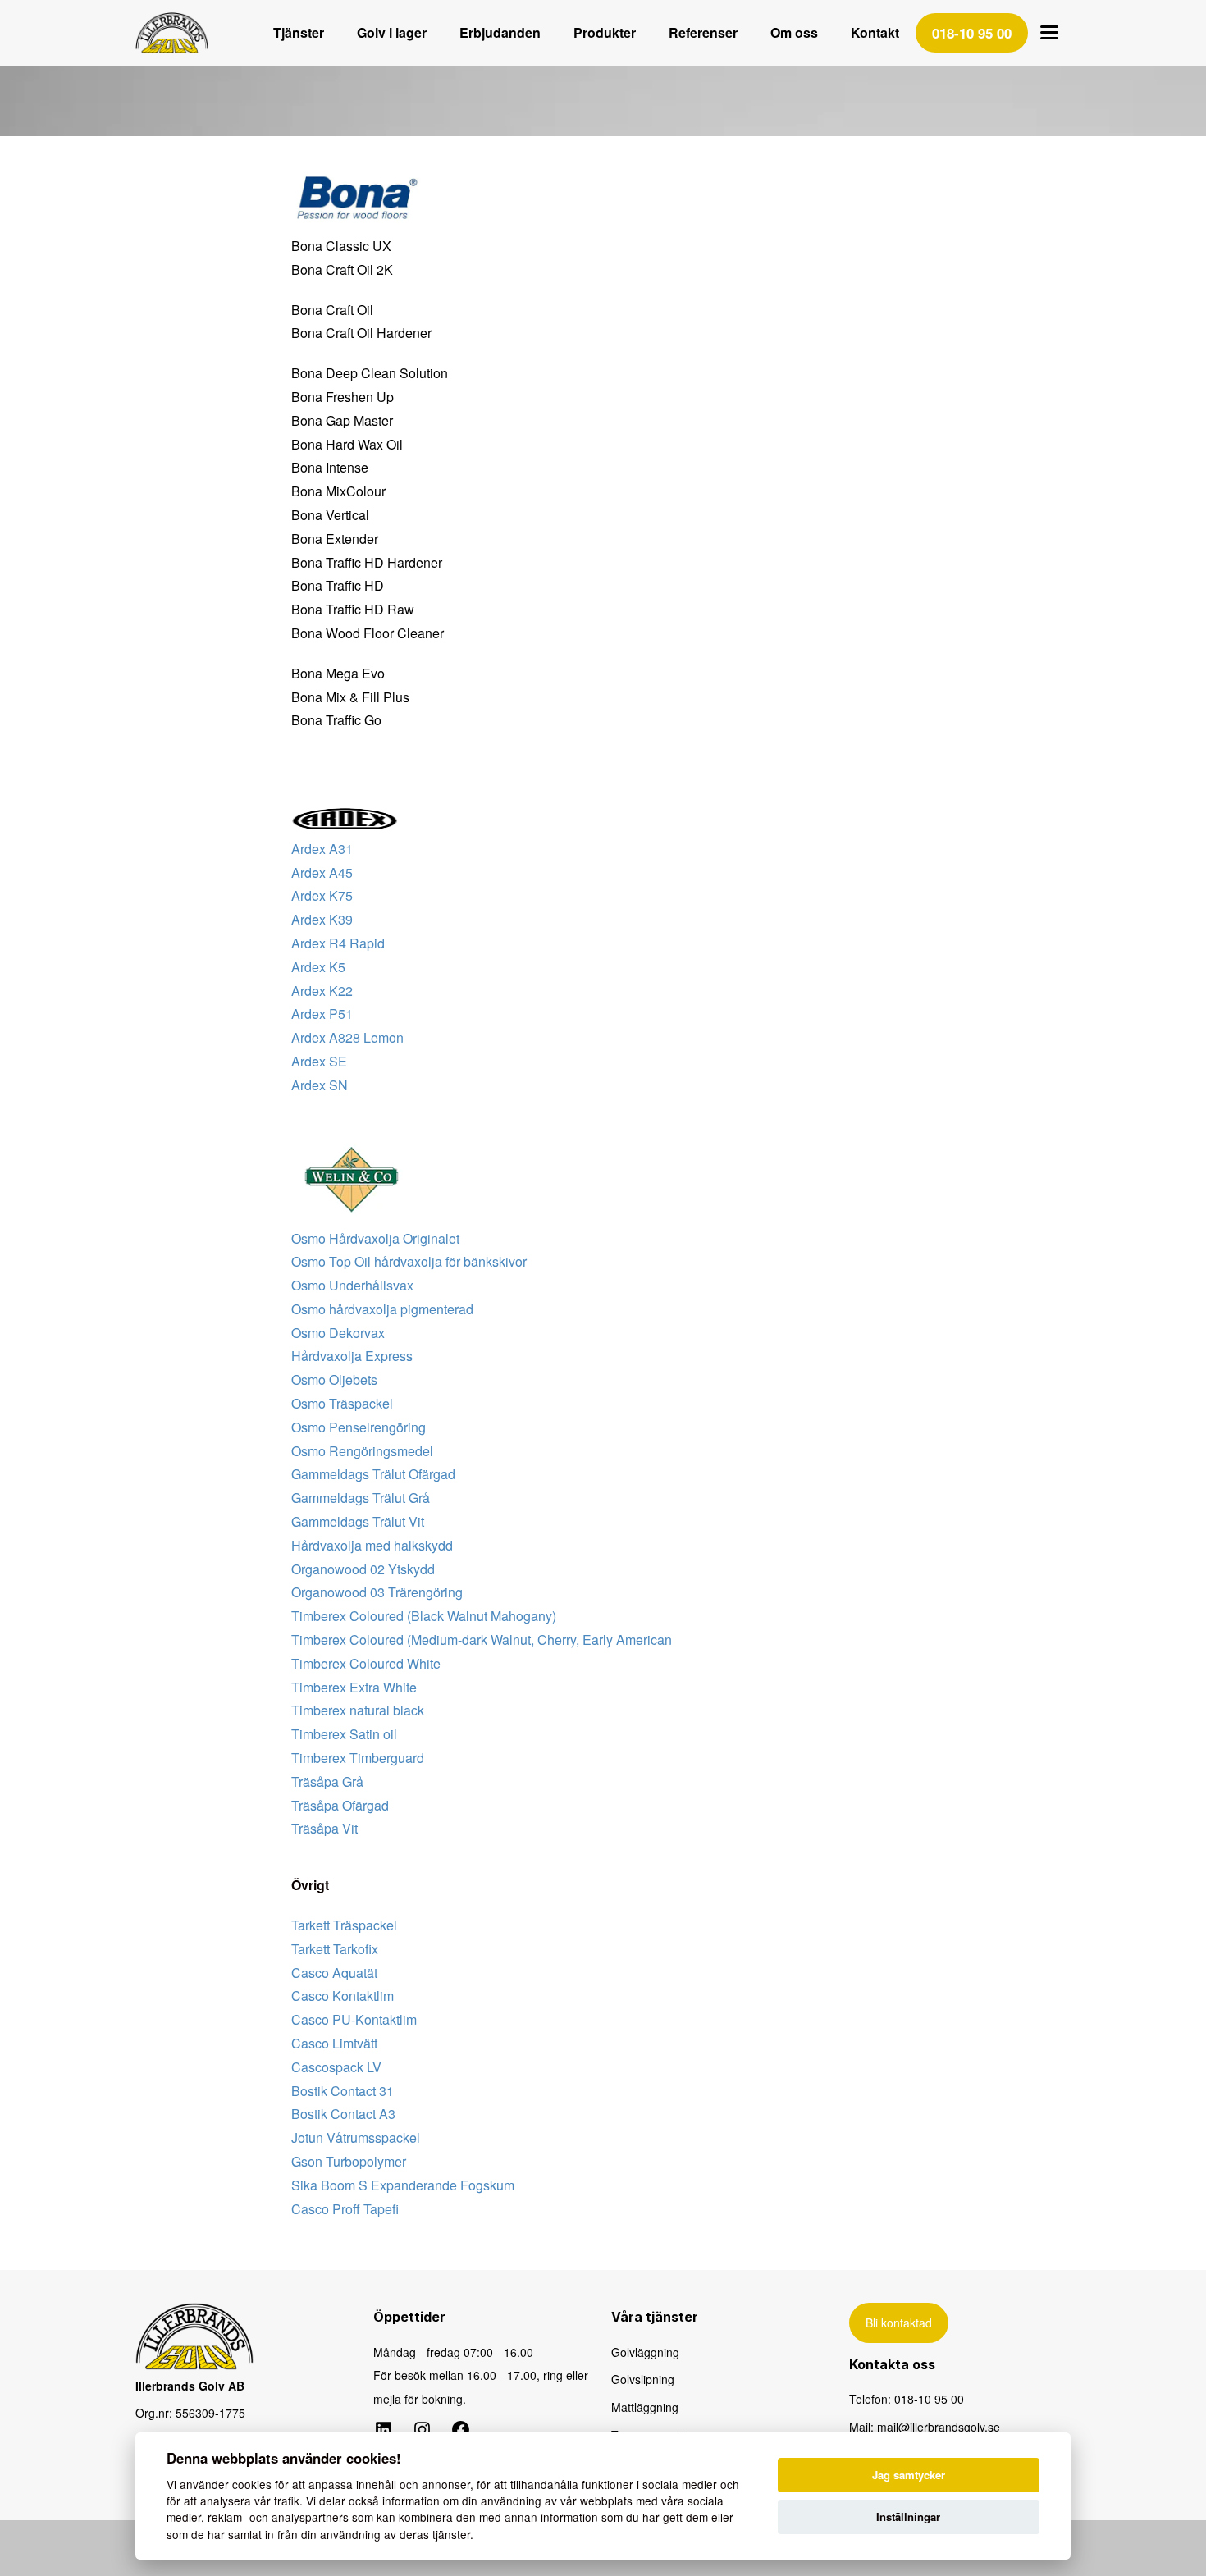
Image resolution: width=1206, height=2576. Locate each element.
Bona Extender (335, 539)
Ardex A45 (322, 872)
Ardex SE (319, 1061)
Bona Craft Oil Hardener (361, 333)
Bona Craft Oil (332, 310)
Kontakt (875, 32)
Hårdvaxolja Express (352, 1356)
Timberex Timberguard (358, 1758)
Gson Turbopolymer (349, 2161)
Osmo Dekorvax (338, 1333)
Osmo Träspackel (342, 1403)
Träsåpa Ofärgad (340, 1805)
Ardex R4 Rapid (338, 943)
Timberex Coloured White (366, 1663)
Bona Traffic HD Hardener (367, 562)
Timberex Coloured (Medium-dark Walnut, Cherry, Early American (482, 1640)
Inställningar (908, 2517)
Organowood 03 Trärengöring (377, 1592)
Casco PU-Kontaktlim (354, 2019)
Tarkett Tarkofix (335, 1949)
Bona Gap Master (342, 420)
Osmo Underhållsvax (352, 1285)
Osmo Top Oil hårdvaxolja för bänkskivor (409, 1261)
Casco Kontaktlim (343, 1996)
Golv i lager (392, 32)
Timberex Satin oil (344, 1734)
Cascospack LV (336, 2067)
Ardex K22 (322, 991)
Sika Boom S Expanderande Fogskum (403, 2185)
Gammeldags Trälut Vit (358, 1521)
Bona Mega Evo (338, 673)
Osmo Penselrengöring (359, 1427)
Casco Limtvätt (334, 2043)
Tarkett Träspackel (344, 1925)
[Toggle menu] (1049, 33)
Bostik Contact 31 (343, 2091)
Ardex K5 (318, 967)
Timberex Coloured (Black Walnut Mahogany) (424, 1616)
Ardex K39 (322, 919)
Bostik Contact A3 (343, 2114)
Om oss (794, 32)
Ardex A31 (322, 849)
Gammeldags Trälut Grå (361, 1498)
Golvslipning (643, 2379)
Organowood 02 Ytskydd (363, 1569)
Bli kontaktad (899, 2323)
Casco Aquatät (334, 1973)
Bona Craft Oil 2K (342, 269)
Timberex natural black (358, 1710)
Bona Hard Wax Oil (347, 444)
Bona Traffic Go (336, 720)
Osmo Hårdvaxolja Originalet (375, 1238)
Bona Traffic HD (338, 585)
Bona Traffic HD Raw (353, 609)
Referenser (703, 32)
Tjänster (299, 32)
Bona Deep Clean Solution (370, 373)
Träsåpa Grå (327, 1781)
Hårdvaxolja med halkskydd (372, 1545)
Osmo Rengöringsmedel (362, 1451)
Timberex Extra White (354, 1687)
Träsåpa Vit (324, 1828)
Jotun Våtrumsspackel (356, 2138)
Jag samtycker (909, 2475)
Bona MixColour (338, 491)
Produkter (605, 32)
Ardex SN (320, 1085)
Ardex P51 (322, 1014)
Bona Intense (330, 467)
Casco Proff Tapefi (345, 2209)
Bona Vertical (330, 515)
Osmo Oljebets (334, 1379)
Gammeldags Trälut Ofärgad (373, 1474)
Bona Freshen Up (343, 397)
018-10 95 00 (929, 2399)
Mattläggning (645, 2407)
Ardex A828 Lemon (347, 1037)
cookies (252, 2484)
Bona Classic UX (341, 246)
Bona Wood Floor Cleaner (368, 633)
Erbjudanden (500, 32)
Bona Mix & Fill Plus (350, 697)
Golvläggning (645, 2352)
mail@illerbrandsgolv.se (939, 2427)
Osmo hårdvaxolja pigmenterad (382, 1309)
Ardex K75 (322, 895)
